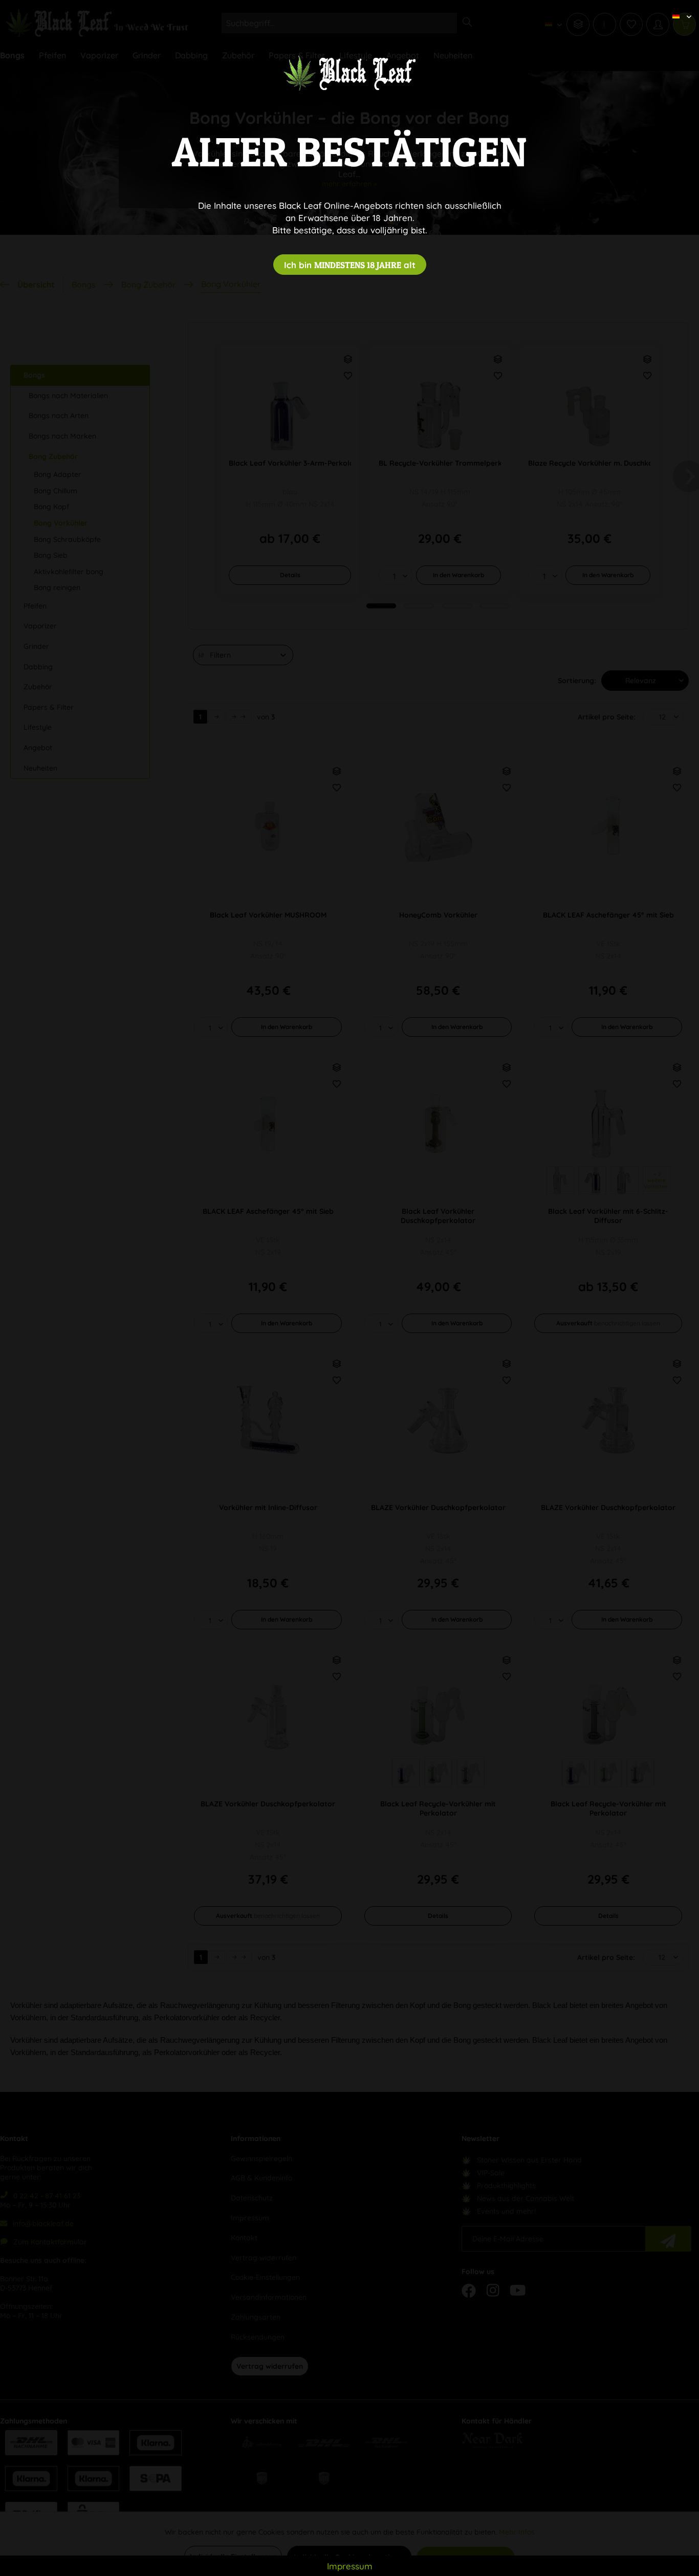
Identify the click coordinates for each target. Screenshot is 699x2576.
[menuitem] (678, 8)
